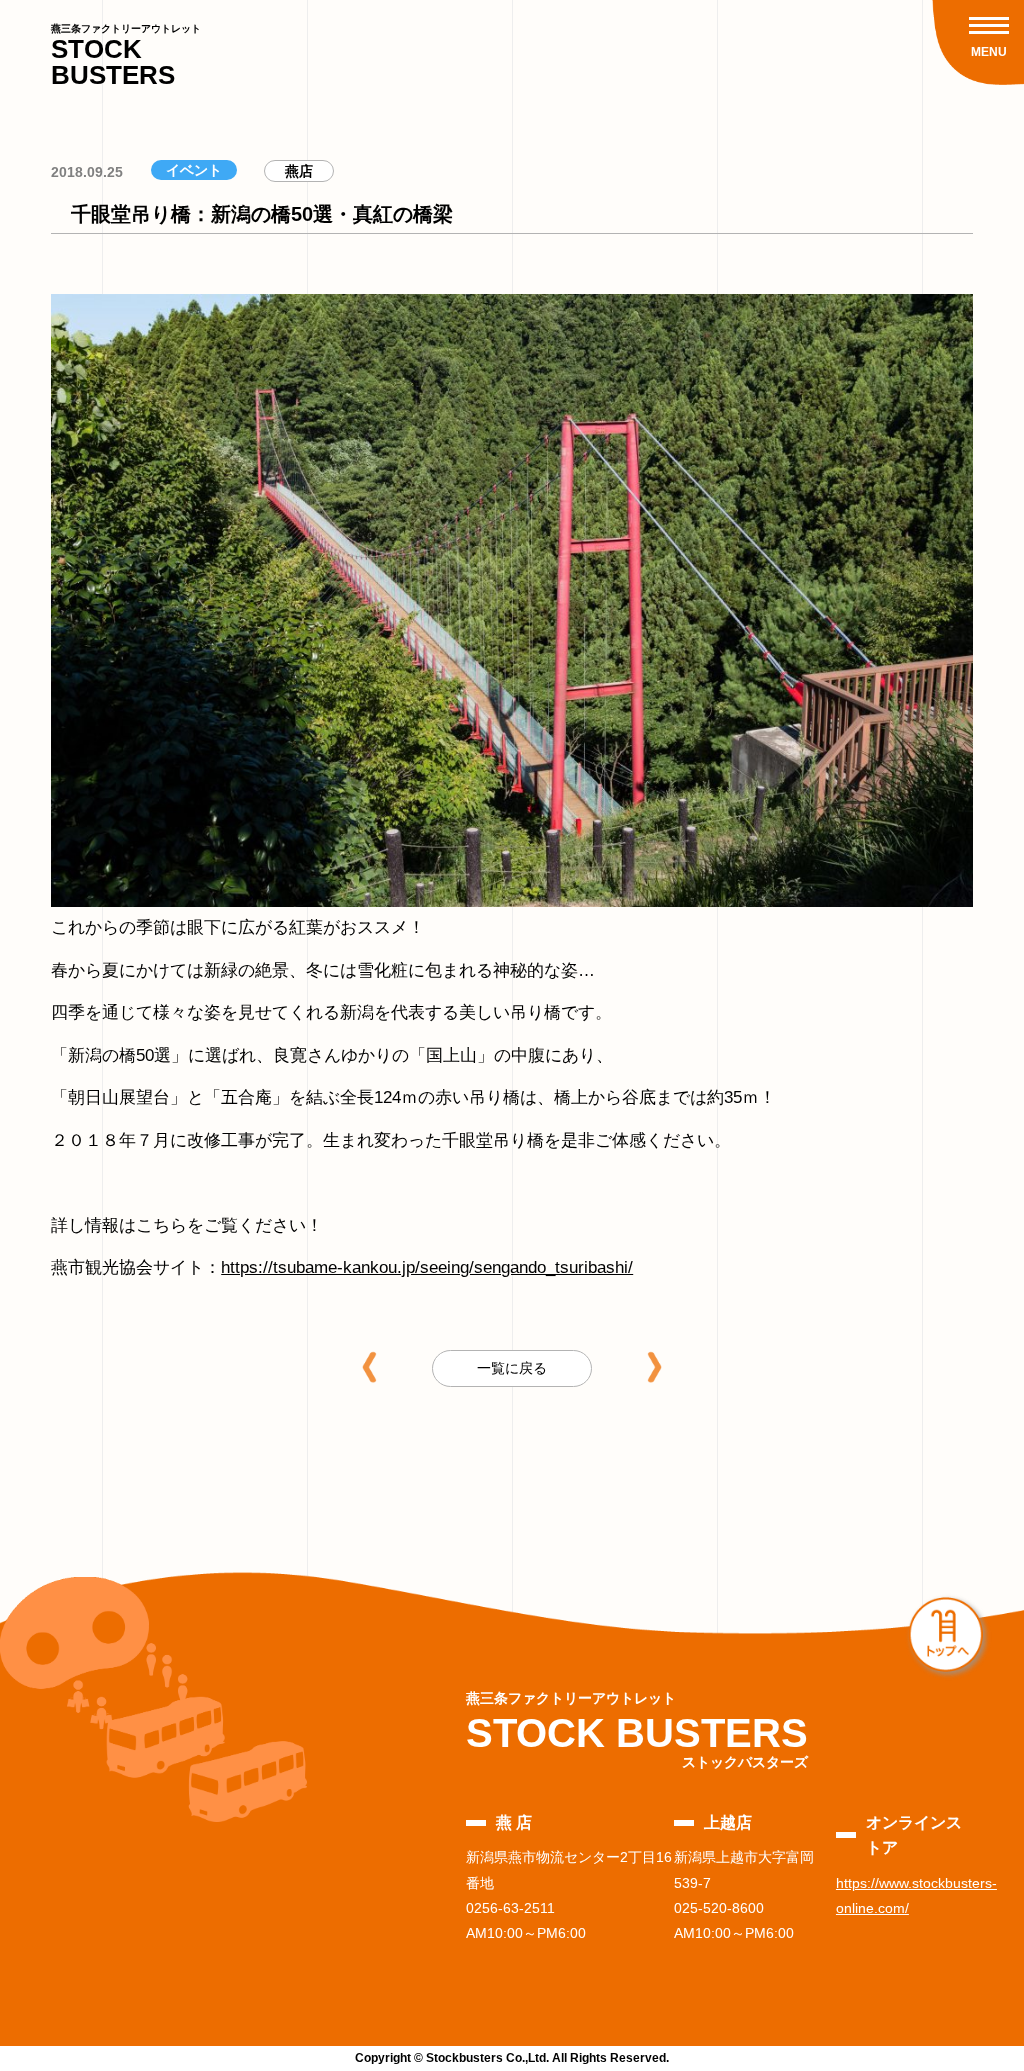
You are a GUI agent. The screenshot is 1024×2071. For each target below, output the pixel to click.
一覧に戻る (512, 1368)
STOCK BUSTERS (126, 56)
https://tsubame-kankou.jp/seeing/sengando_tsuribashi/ (427, 1267)
